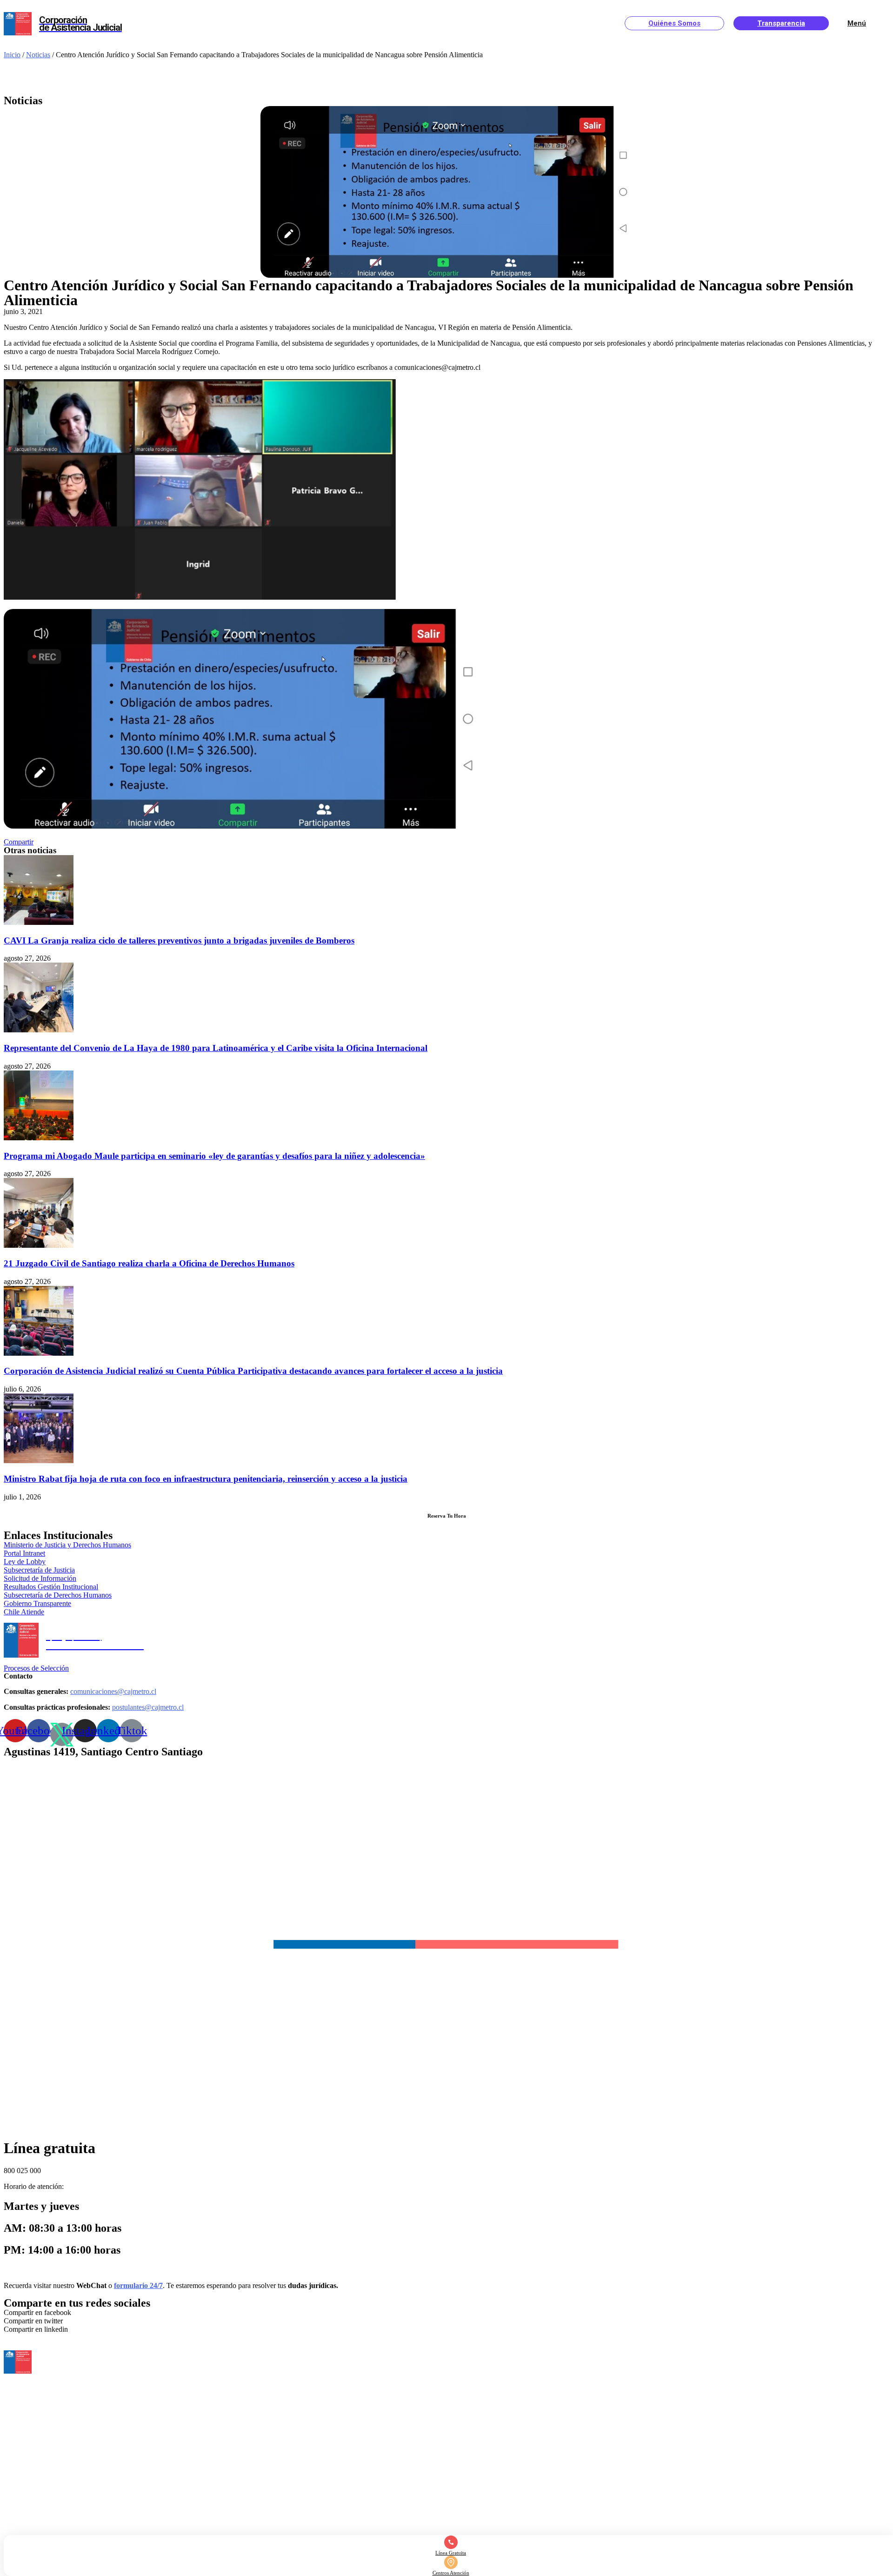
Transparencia (781, 23)
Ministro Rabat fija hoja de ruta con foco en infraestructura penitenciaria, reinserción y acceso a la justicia (206, 1479)
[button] (19, 842)
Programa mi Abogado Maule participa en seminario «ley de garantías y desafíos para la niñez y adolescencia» (214, 1156)
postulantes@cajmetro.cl (148, 1707)
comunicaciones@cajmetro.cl (113, 1691)
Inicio (12, 55)
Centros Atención (451, 2573)
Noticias (38, 55)
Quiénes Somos (674, 23)
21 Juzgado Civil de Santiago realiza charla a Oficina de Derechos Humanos (149, 1263)
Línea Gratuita (451, 2553)
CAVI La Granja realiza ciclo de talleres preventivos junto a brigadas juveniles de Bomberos (179, 940)
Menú (857, 23)
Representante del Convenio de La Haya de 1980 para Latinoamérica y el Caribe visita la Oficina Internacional (216, 1048)
